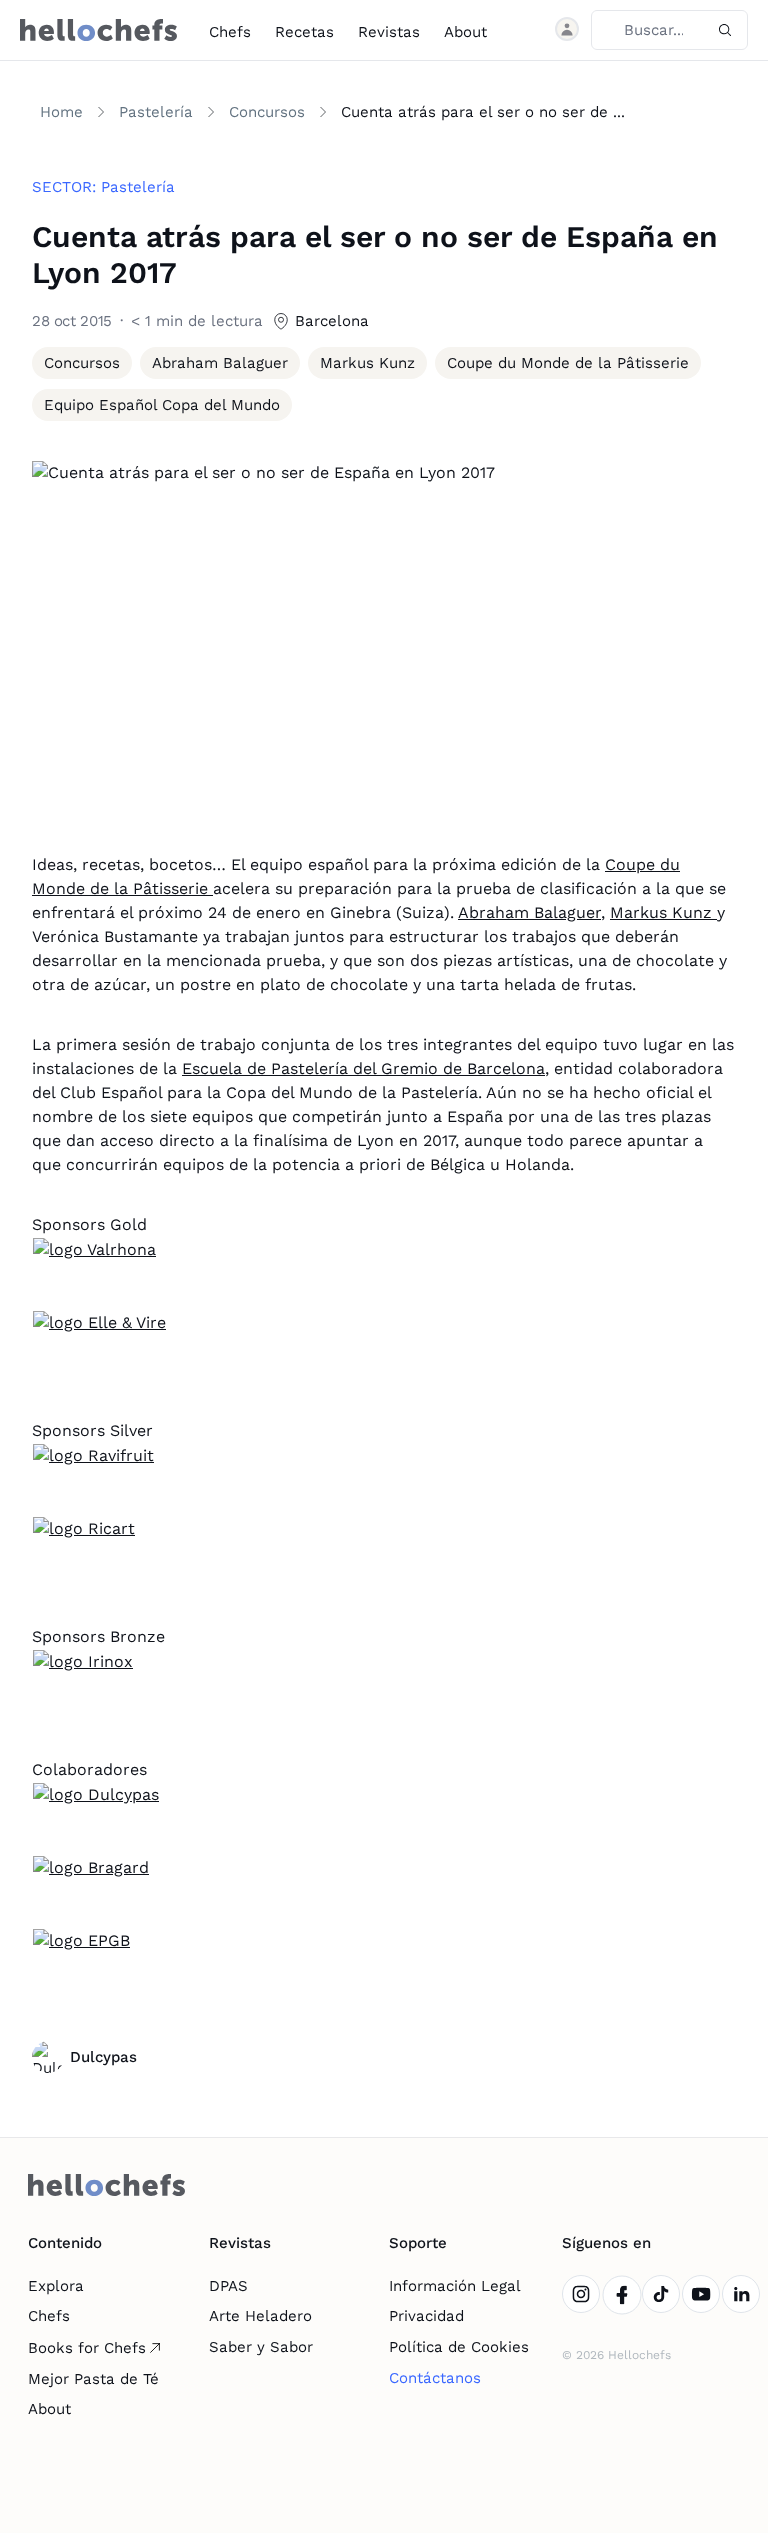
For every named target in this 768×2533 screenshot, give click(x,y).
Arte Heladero (260, 2316)
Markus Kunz (663, 912)
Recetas (304, 32)
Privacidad (426, 2316)
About (465, 32)
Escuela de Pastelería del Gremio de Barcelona (363, 1068)
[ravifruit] (384, 1480)
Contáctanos (435, 2378)
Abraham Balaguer (529, 912)
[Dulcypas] (384, 1819)
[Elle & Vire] (384, 1347)
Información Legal (455, 2286)
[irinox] (384, 1686)
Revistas (389, 32)
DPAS (228, 2286)
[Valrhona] (384, 1274)
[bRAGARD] (384, 1892)
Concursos (267, 112)
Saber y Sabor (261, 2347)
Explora (56, 2286)
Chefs (230, 32)
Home (61, 112)
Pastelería (156, 112)
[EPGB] (384, 1965)
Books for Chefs (87, 2348)
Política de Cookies (459, 2347)
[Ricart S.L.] (384, 1553)
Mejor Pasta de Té (93, 2379)
